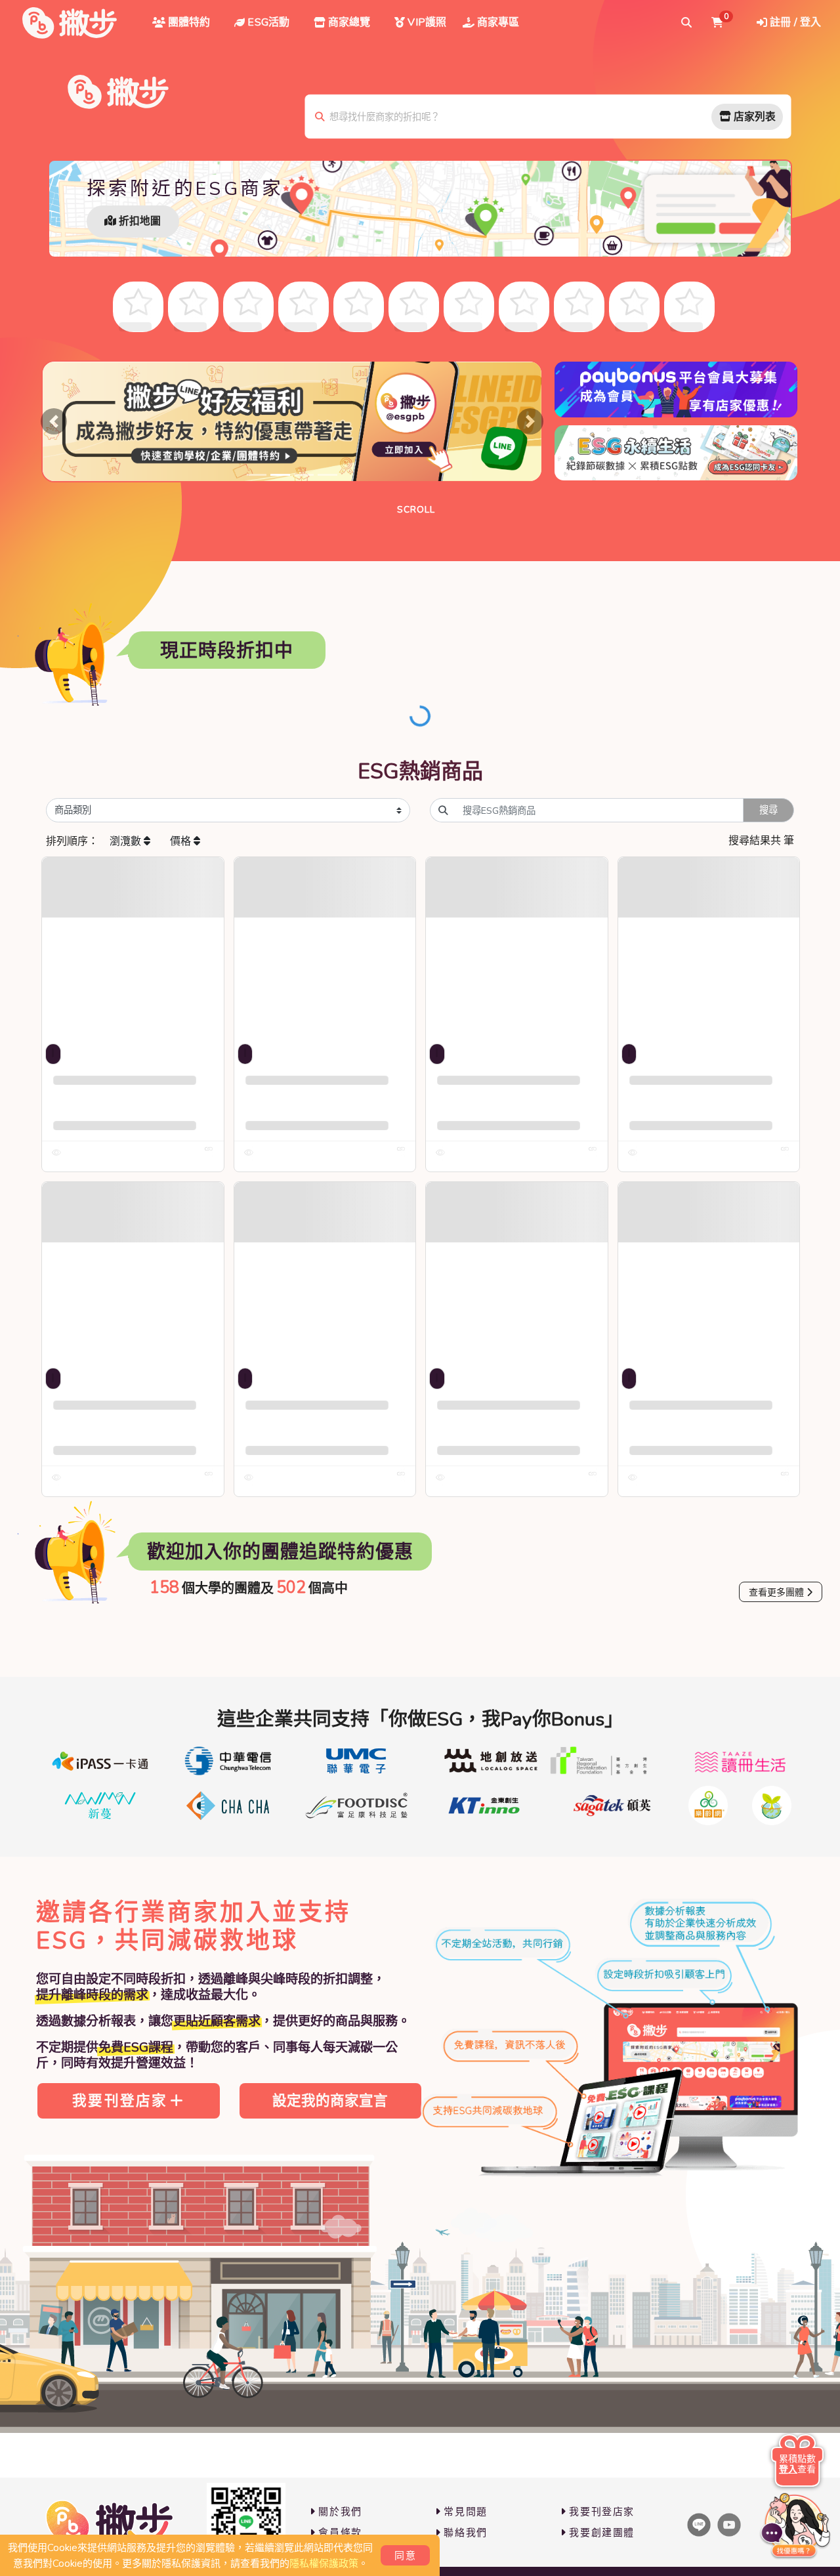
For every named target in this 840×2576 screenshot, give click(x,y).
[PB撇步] (70, 23)
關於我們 (340, 2512)
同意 (405, 2556)
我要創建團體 (602, 2533)
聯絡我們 (465, 2533)
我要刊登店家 (120, 2101)
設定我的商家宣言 (330, 2101)
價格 (182, 841)
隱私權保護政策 (324, 2564)
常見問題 (465, 2512)
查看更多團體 (776, 1593)
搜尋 (768, 810)
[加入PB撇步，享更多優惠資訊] (246, 2522)
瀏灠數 (127, 841)
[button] (54, 421)
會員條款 (340, 2533)
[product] (133, 948)
